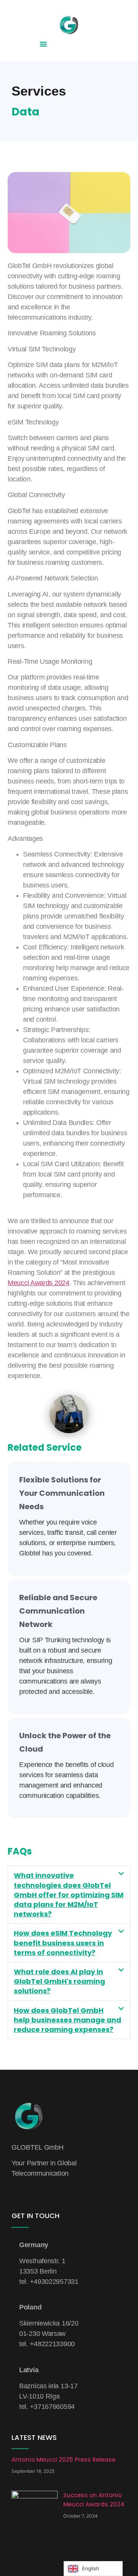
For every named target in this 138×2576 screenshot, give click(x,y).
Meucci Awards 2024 (39, 1283)
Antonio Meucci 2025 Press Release (63, 2460)
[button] (43, 44)
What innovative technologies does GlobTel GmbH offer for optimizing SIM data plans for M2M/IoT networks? (69, 1895)
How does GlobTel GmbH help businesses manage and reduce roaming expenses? (67, 2020)
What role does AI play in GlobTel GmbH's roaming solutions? (59, 1981)
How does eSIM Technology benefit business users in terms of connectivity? (63, 1943)
